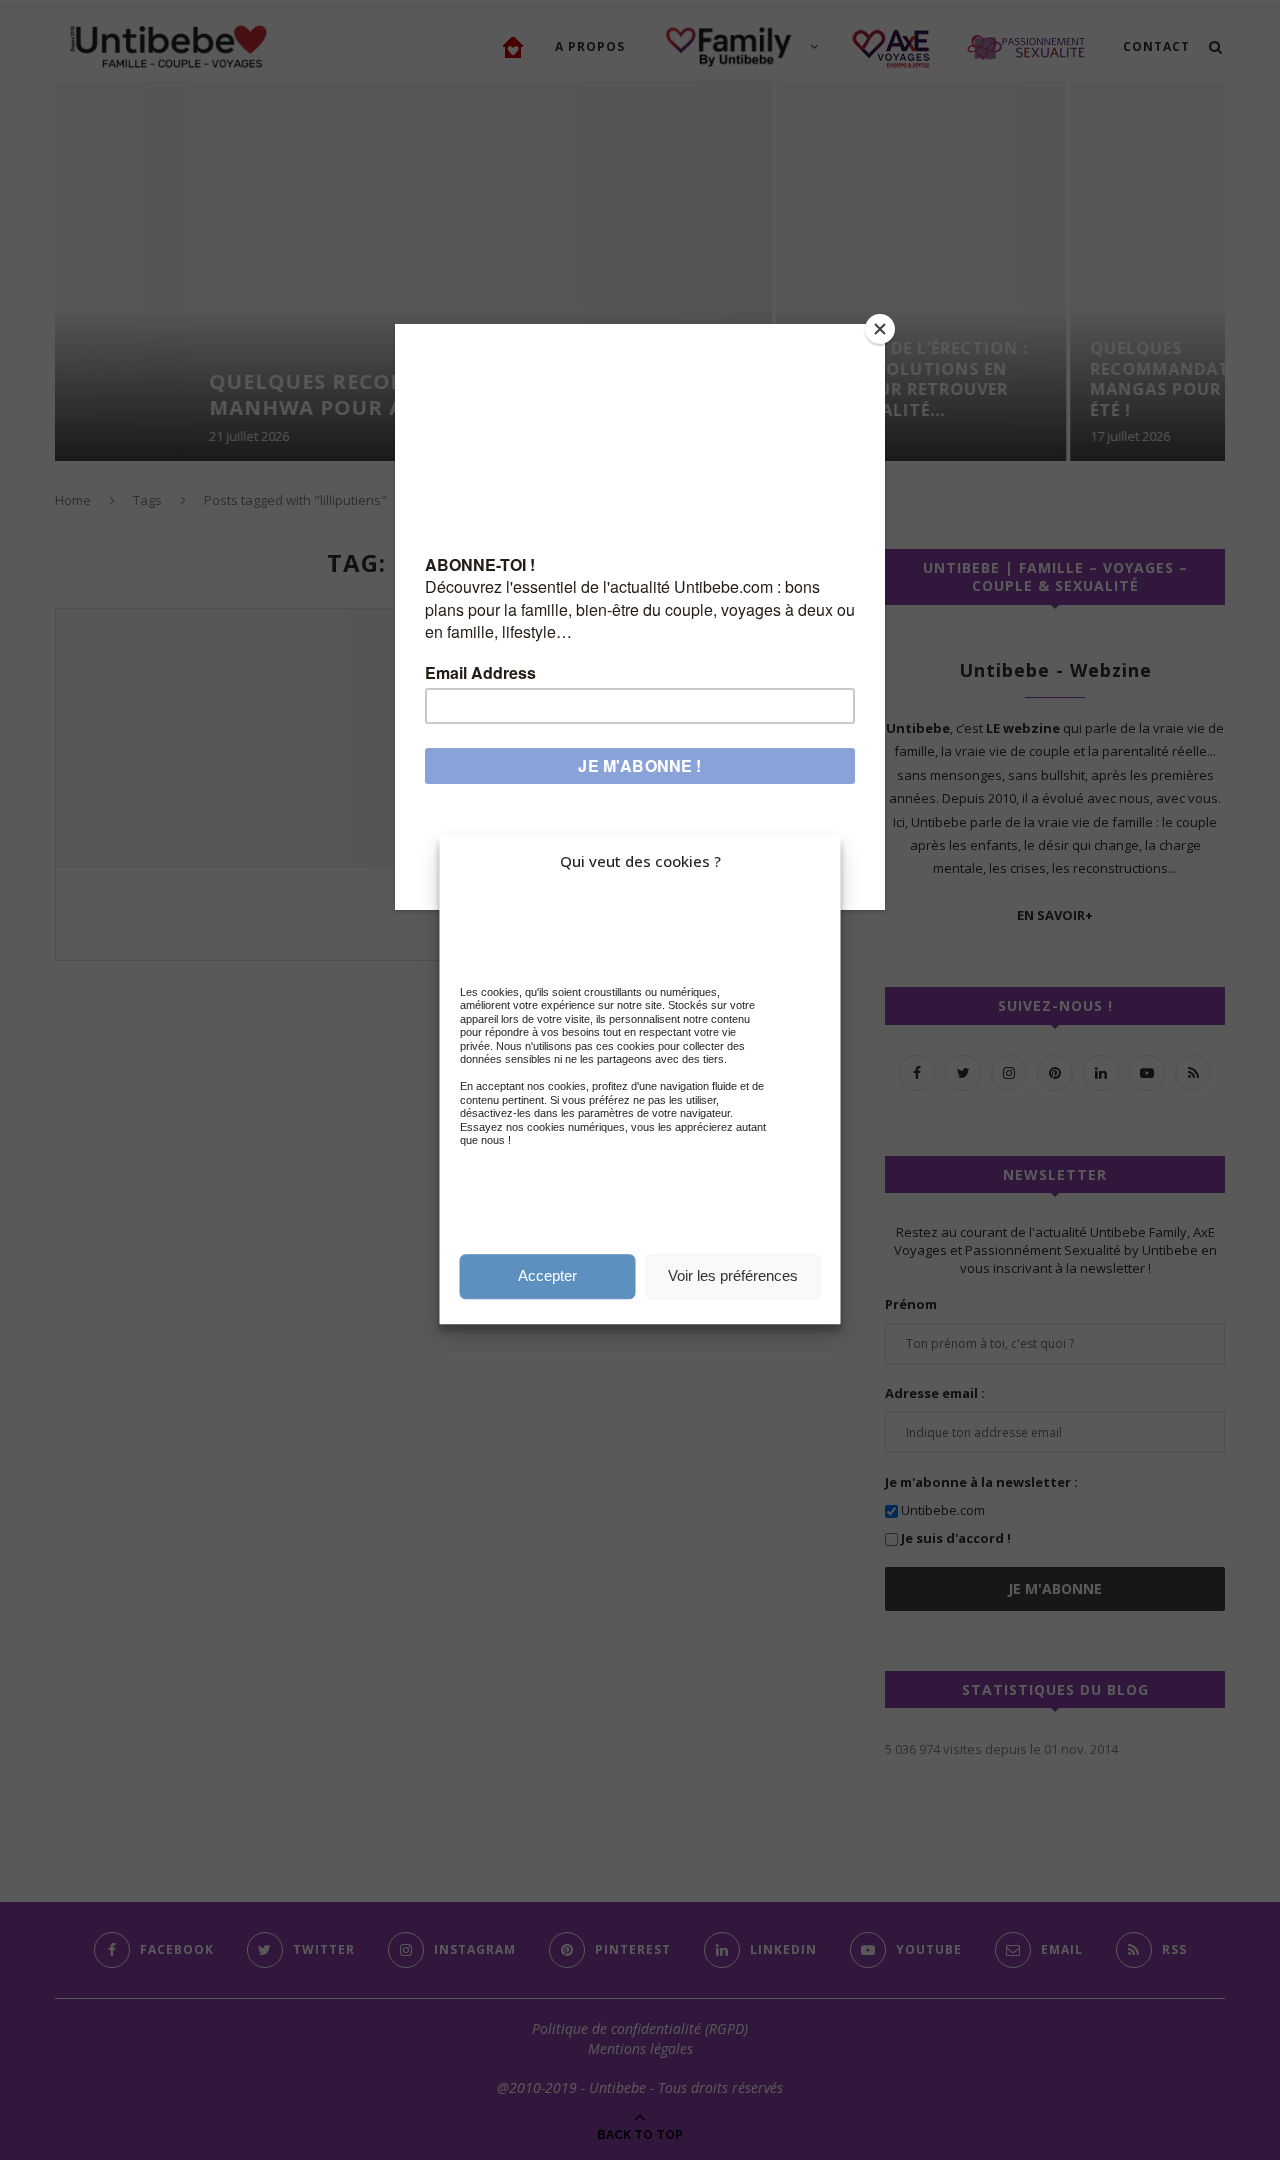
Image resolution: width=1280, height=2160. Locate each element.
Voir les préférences (733, 1275)
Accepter (547, 1275)
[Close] (880, 329)
